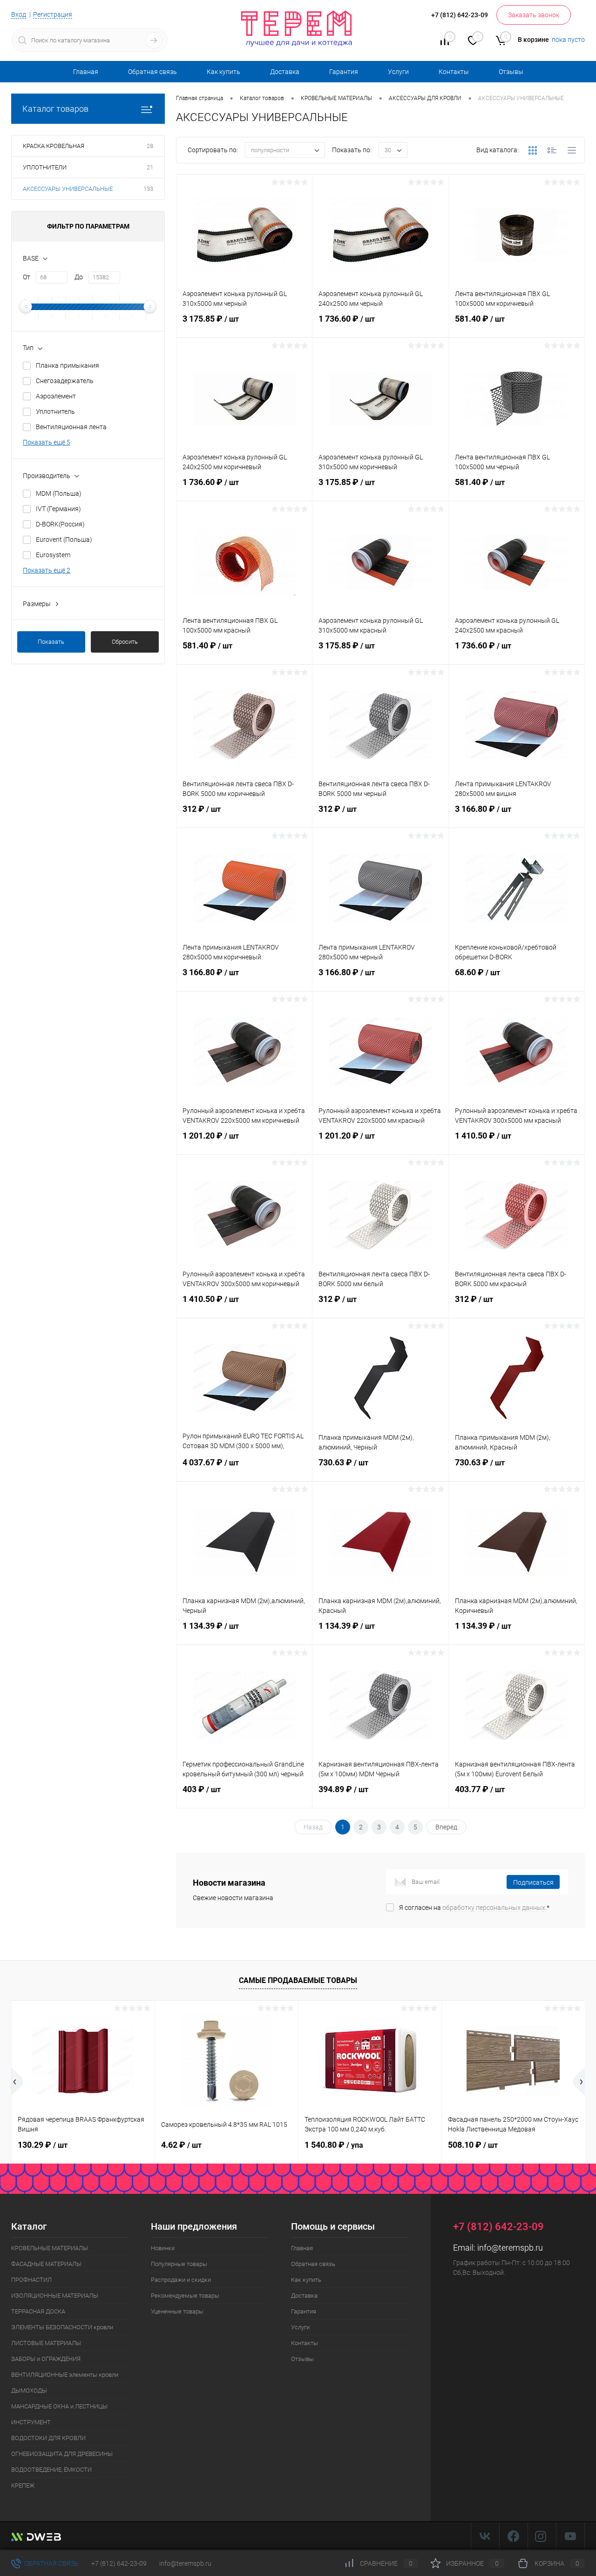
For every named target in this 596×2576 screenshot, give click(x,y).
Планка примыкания (68, 365)
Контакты (454, 72)
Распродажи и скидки (181, 2280)
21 (150, 167)
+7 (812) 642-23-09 (119, 2563)
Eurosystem (53, 555)
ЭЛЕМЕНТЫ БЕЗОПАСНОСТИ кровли (62, 2327)
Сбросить (125, 642)
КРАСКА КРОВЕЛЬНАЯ (54, 146)
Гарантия (344, 72)
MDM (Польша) (59, 493)
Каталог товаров (55, 109)
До (79, 277)
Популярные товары (179, 2264)
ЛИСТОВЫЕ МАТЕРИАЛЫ (46, 2343)
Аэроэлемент (56, 396)
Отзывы (511, 72)
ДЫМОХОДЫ (29, 2391)
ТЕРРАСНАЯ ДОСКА (38, 2311)
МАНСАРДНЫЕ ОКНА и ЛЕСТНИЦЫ (59, 2406)
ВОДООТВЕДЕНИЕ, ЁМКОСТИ (51, 2470)
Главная (86, 72)
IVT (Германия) (58, 509)
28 (150, 146)
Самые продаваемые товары (298, 1980)
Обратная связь (152, 72)
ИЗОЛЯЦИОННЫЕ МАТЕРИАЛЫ (55, 2296)
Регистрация (53, 14)
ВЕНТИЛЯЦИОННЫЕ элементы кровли (65, 2375)
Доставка (285, 72)
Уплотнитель (55, 411)
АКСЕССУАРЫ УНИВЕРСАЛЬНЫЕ (68, 189)
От (27, 277)
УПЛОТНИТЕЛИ (45, 167)
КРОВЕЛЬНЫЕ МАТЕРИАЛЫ (50, 2248)
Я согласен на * (474, 1908)
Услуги (398, 72)
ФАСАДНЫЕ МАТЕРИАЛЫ (46, 2264)
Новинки (163, 2248)
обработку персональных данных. (494, 1908)
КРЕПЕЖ (23, 2485)
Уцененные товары (177, 2311)
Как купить (223, 72)
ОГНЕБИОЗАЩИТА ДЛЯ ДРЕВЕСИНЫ (62, 2454)
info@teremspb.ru (510, 2248)
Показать (51, 642)
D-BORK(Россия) (60, 524)
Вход (19, 14)
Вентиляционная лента (71, 427)
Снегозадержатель (65, 381)
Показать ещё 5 (47, 442)
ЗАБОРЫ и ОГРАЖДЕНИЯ (46, 2359)
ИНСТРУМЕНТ (31, 2422)
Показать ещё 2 (47, 570)
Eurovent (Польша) (64, 539)
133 (148, 189)
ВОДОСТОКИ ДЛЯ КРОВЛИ (48, 2438)
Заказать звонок (534, 15)
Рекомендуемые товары (185, 2296)
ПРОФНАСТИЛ (31, 2280)
